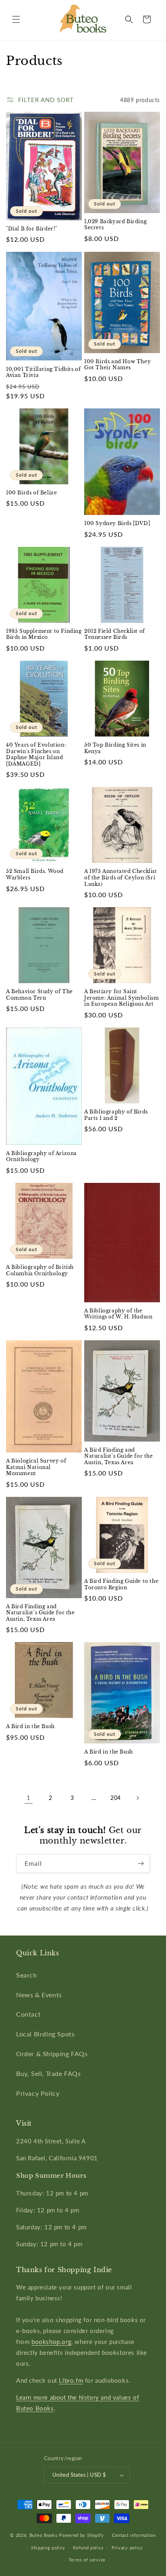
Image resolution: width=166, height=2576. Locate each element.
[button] (16, 19)
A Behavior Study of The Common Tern (39, 995)
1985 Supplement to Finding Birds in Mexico (44, 634)
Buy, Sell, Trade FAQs (49, 2073)
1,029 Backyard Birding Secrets (115, 225)
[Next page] (137, 1798)
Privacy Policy (38, 2093)
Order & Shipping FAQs (52, 2054)
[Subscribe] (141, 1863)
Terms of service (87, 2560)
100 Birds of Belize (31, 493)
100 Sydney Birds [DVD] (117, 523)
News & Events (39, 1995)
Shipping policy (48, 2548)
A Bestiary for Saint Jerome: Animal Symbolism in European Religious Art (121, 998)
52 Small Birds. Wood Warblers (35, 874)
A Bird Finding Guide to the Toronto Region (121, 1584)
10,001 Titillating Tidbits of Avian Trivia (43, 372)
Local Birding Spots (45, 2034)
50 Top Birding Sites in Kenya (115, 748)
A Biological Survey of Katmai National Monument (36, 1467)
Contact (28, 2014)
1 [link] (29, 1798)
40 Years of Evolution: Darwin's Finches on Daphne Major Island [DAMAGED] (36, 754)
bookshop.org (51, 2342)
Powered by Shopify (81, 2535)
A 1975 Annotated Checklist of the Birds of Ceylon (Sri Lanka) (121, 877)
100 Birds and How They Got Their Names (117, 365)
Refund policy (88, 2548)
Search (27, 1975)
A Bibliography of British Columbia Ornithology (40, 1270)
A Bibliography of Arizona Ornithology (41, 1156)
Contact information (134, 2535)
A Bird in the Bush (30, 1726)
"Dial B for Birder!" (32, 229)
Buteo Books (44, 2535)
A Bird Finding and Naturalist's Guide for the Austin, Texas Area (119, 1456)
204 (116, 1798)
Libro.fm (71, 2380)
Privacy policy (127, 2548)
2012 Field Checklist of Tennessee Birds (115, 634)
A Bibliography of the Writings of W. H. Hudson (118, 1314)
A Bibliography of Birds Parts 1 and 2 (116, 1115)
